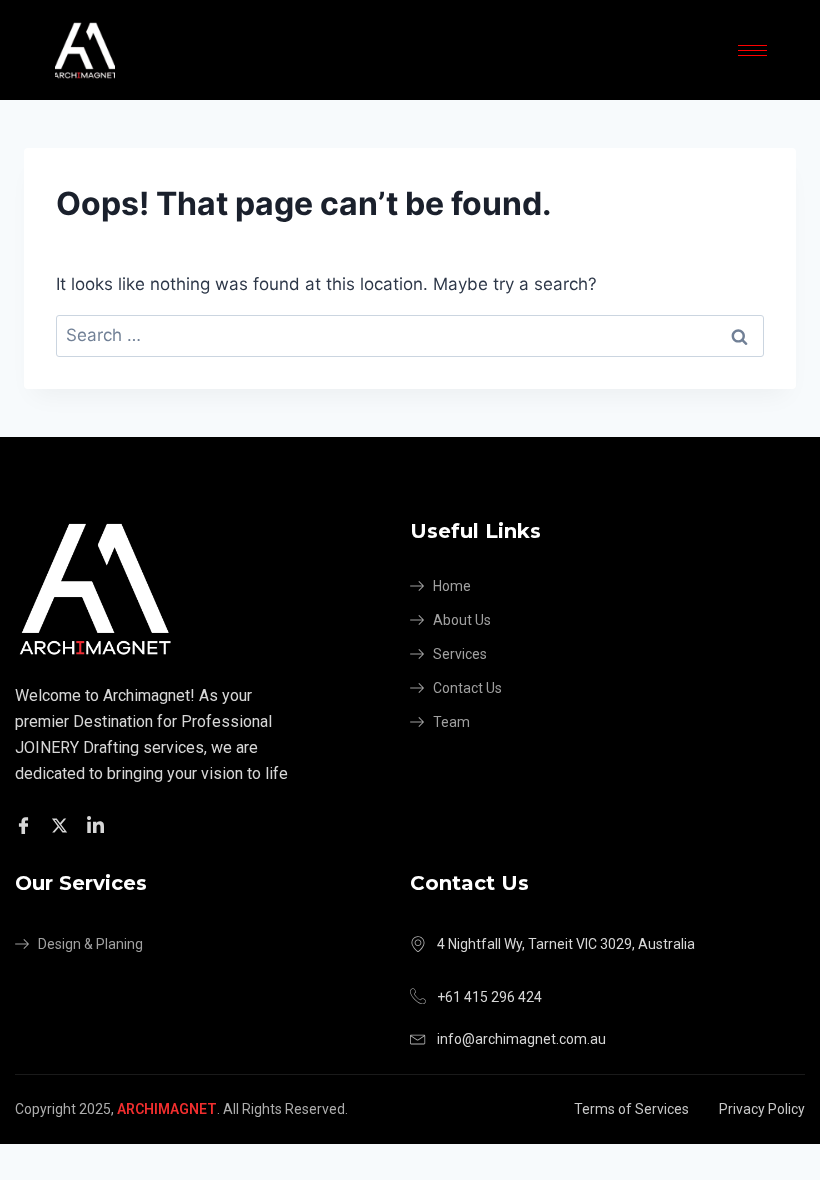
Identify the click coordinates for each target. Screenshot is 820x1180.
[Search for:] (410, 335)
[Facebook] (26, 825)
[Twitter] (62, 825)
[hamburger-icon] (752, 50)
